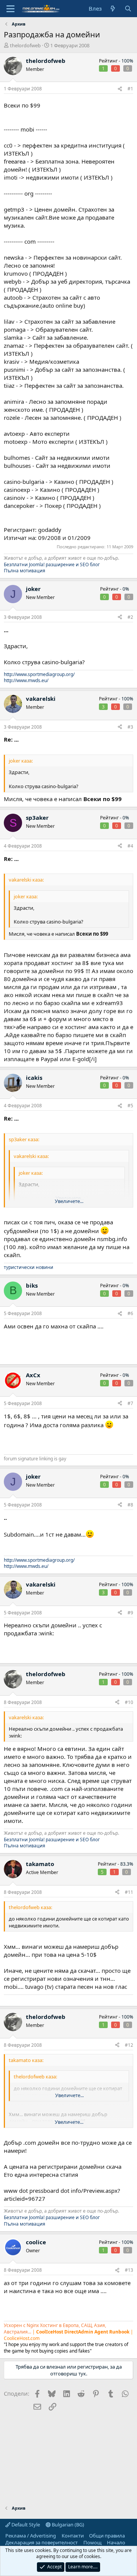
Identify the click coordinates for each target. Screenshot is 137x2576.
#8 (130, 1505)
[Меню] (10, 9)
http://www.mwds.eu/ (26, 680)
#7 (130, 1403)
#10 (129, 1702)
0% (126, 589)
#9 (130, 1613)
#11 (129, 1892)
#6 (130, 1313)
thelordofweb (25, 45)
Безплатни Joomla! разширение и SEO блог (52, 565)
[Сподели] (120, 89)
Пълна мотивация (25, 571)
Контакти (73, 2536)
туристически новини (29, 1267)
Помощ (92, 2542)
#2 (130, 617)
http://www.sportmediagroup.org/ (39, 674)
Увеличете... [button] (69, 1201)
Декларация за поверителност (41, 2542)
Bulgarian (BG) (67, 2525)
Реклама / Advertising (31, 2536)
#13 (129, 2270)
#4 (130, 846)
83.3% (127, 1864)
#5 (130, 1106)
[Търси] (128, 9)
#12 (129, 2045)
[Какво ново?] (113, 9)
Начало (116, 2542)
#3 (130, 727)
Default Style (25, 2525)
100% (127, 61)
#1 (130, 89)
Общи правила (107, 2536)
